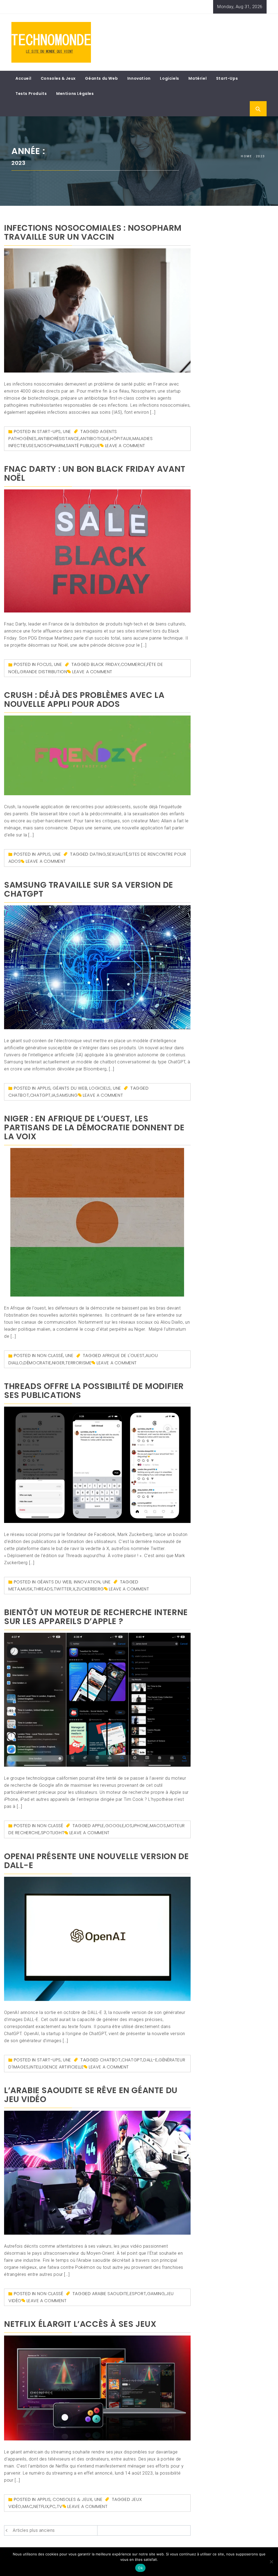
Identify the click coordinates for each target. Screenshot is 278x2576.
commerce (133, 664)
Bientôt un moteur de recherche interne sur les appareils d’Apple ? (96, 1617)
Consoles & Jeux (58, 78)
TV (60, 2506)
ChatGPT (40, 1095)
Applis (44, 854)
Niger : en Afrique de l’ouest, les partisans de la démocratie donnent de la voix (94, 1127)
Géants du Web (101, 78)
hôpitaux (121, 439)
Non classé (50, 1356)
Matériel (198, 78)
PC (53, 2506)
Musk (27, 1589)
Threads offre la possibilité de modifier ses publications (94, 1391)
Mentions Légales (75, 94)
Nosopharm (51, 446)
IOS (129, 1826)
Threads (43, 1589)
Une (67, 432)
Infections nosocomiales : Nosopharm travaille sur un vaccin (93, 232)
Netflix (41, 2506)
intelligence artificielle (57, 2067)
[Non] (271, 2562)
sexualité (117, 854)
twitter (63, 1589)
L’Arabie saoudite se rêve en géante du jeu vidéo (91, 2095)
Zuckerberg (90, 1589)
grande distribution (43, 672)
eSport (138, 2294)
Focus (45, 664)
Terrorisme (78, 1363)
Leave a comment (125, 446)
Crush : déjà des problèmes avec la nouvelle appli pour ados (84, 700)
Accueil (23, 78)
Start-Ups (227, 78)
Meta (14, 1589)
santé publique (83, 446)
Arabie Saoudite (110, 2294)
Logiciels (169, 78)
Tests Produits (31, 94)
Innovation (139, 78)
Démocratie (37, 1363)
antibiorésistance (59, 439)
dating (98, 854)
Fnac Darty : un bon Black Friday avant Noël (95, 473)
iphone (141, 1826)
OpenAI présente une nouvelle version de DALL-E (96, 1861)
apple (98, 1826)
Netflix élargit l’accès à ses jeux (80, 2324)
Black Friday (105, 664)
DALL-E (151, 2060)
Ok (140, 2568)
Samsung (67, 1095)
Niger (58, 1363)
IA (54, 1095)
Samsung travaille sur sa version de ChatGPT (89, 889)
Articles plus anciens (34, 2530)
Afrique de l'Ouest (124, 1356)
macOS (158, 1826)
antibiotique (95, 439)
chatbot (19, 1095)
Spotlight (53, 1833)
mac (28, 2506)
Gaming (156, 2294)
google (115, 1826)
